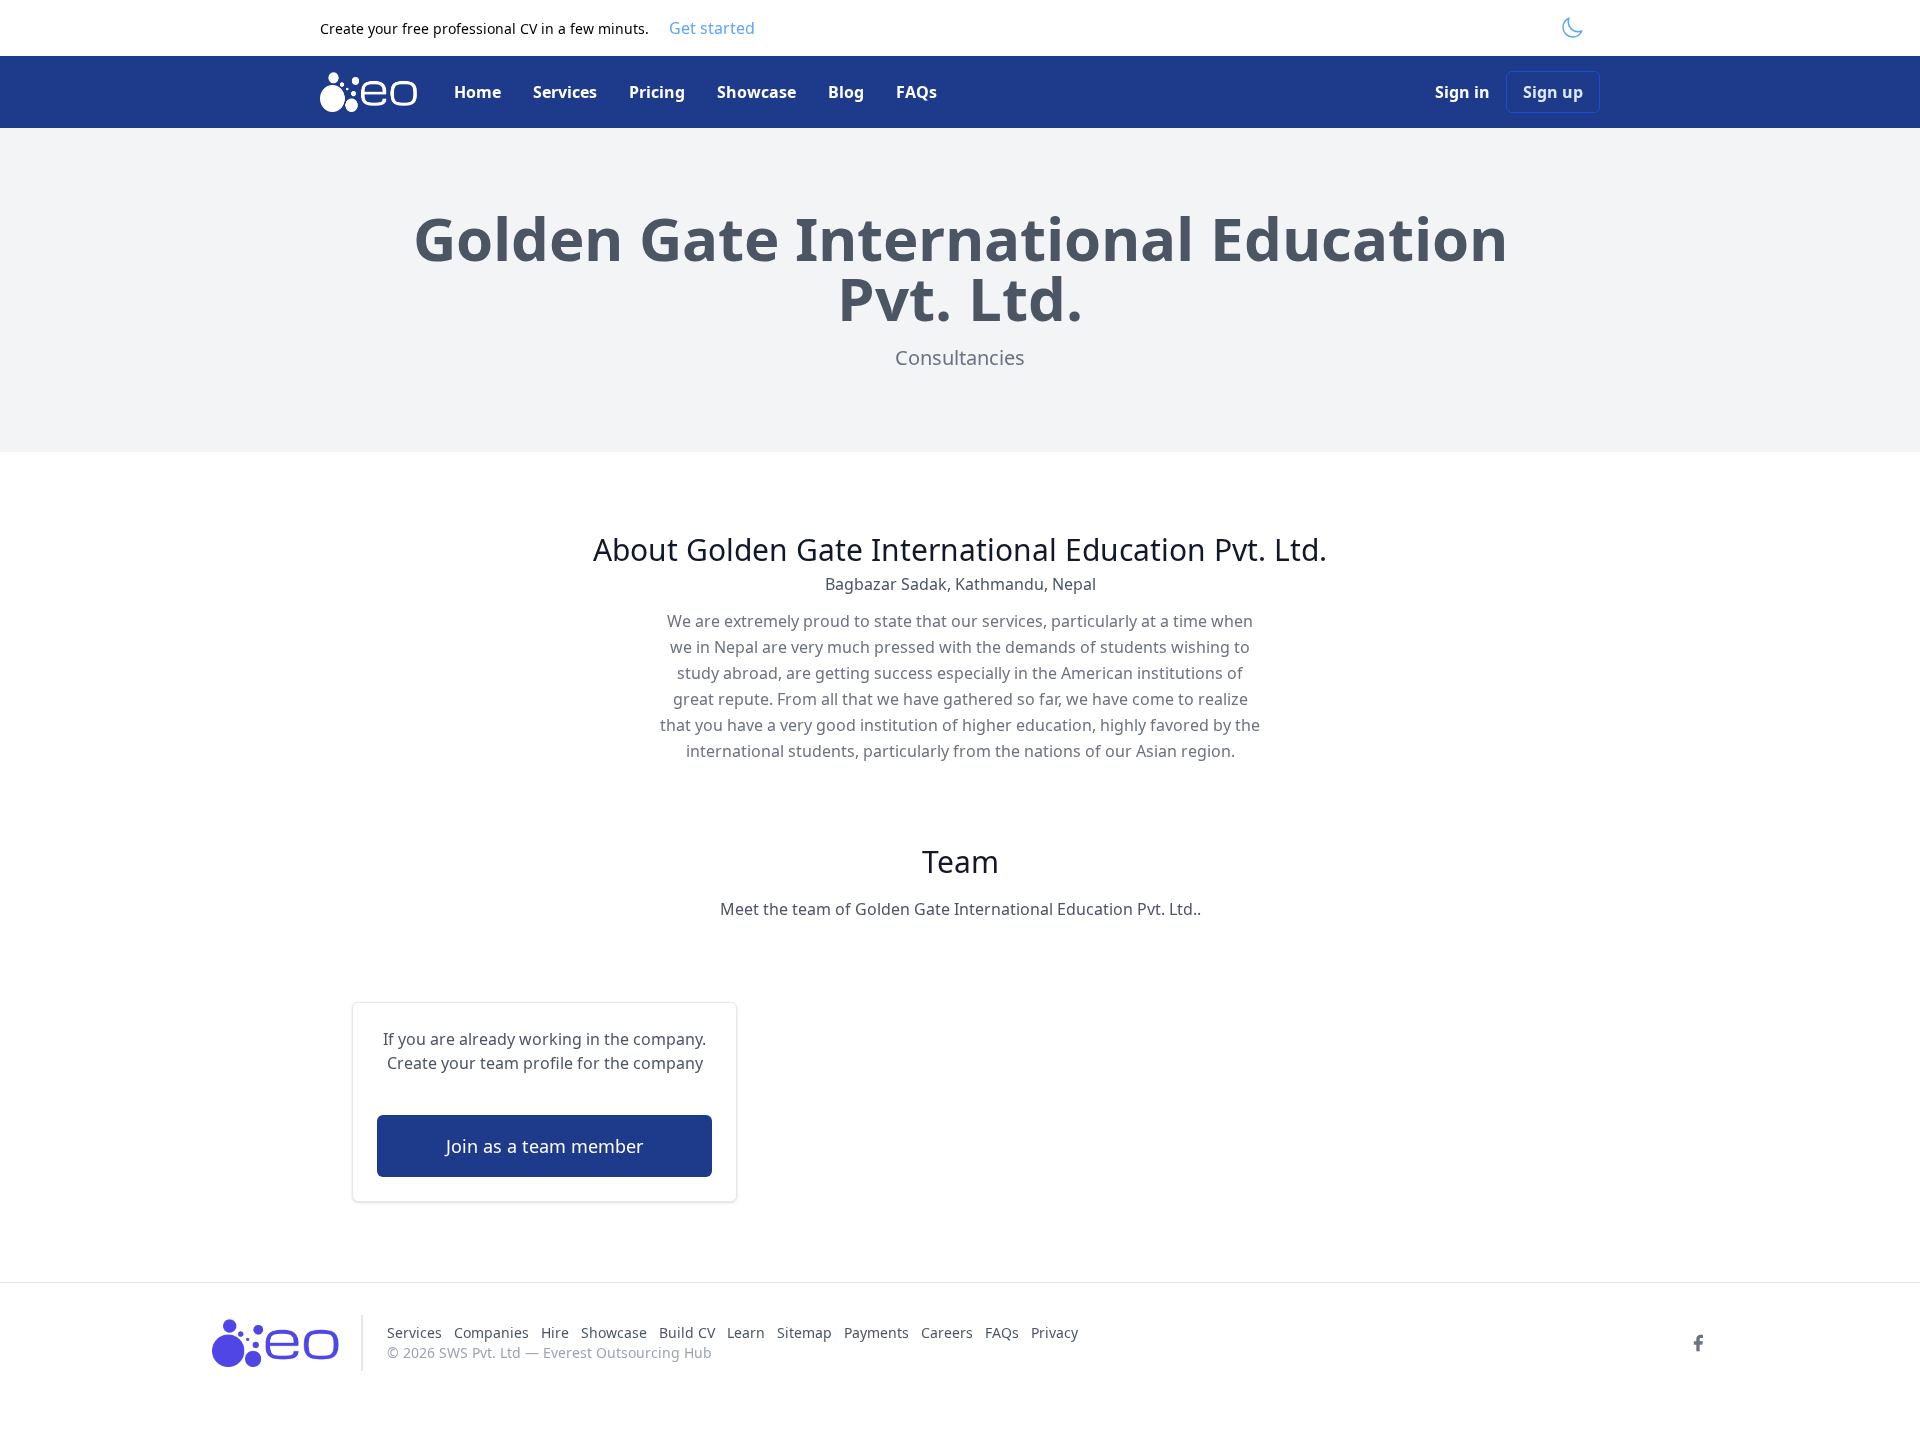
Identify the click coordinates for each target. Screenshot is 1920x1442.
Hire (555, 1332)
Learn (746, 1332)
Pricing (657, 92)
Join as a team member (544, 1146)
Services (565, 92)
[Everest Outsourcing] (371, 92)
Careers (947, 1332)
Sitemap (804, 1332)
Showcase (756, 92)
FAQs (916, 92)
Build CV (687, 1332)
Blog (846, 92)
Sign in (1462, 92)
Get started (712, 28)
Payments (876, 1332)
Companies (493, 1332)
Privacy (1054, 1332)
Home (477, 92)
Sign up (1553, 92)
